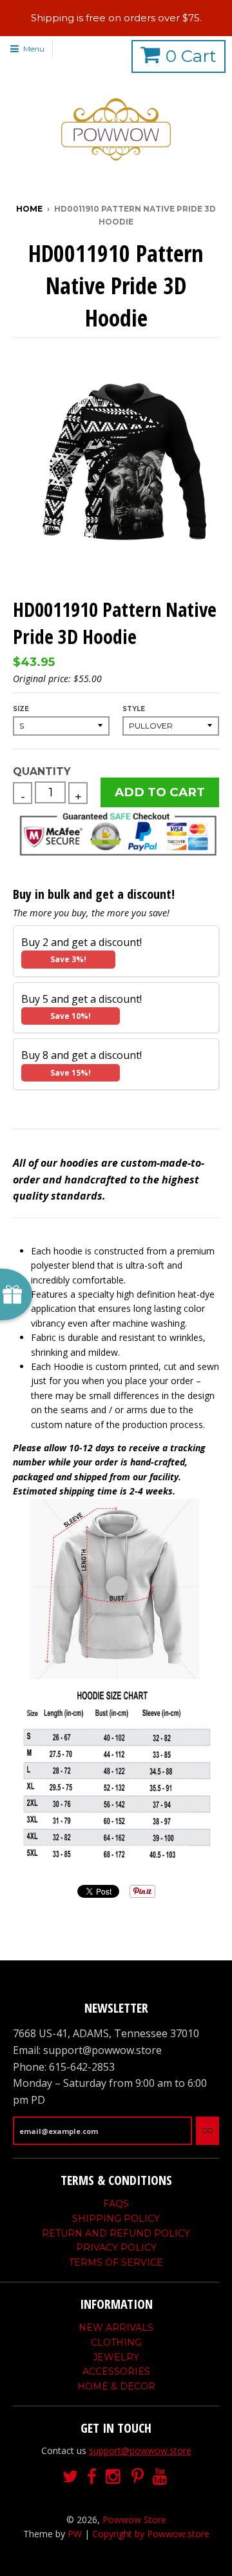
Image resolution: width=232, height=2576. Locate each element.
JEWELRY (116, 2357)
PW (75, 2534)
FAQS (116, 2204)
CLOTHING (116, 2342)
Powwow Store (134, 2520)
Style (134, 709)
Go (208, 2131)
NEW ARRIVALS (116, 2328)
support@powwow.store (140, 2450)
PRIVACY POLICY (116, 2248)
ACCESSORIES (116, 2371)
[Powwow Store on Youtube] (161, 2477)
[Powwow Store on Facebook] (92, 2477)
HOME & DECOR (116, 2386)
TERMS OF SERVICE (116, 2262)
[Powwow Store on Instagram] (114, 2477)
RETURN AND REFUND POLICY (116, 2233)
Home (29, 209)
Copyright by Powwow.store (151, 2534)
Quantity (42, 771)
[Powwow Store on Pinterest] (138, 2477)
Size (21, 709)
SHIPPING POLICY (116, 2219)
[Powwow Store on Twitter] (70, 2477)
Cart (191, 56)
